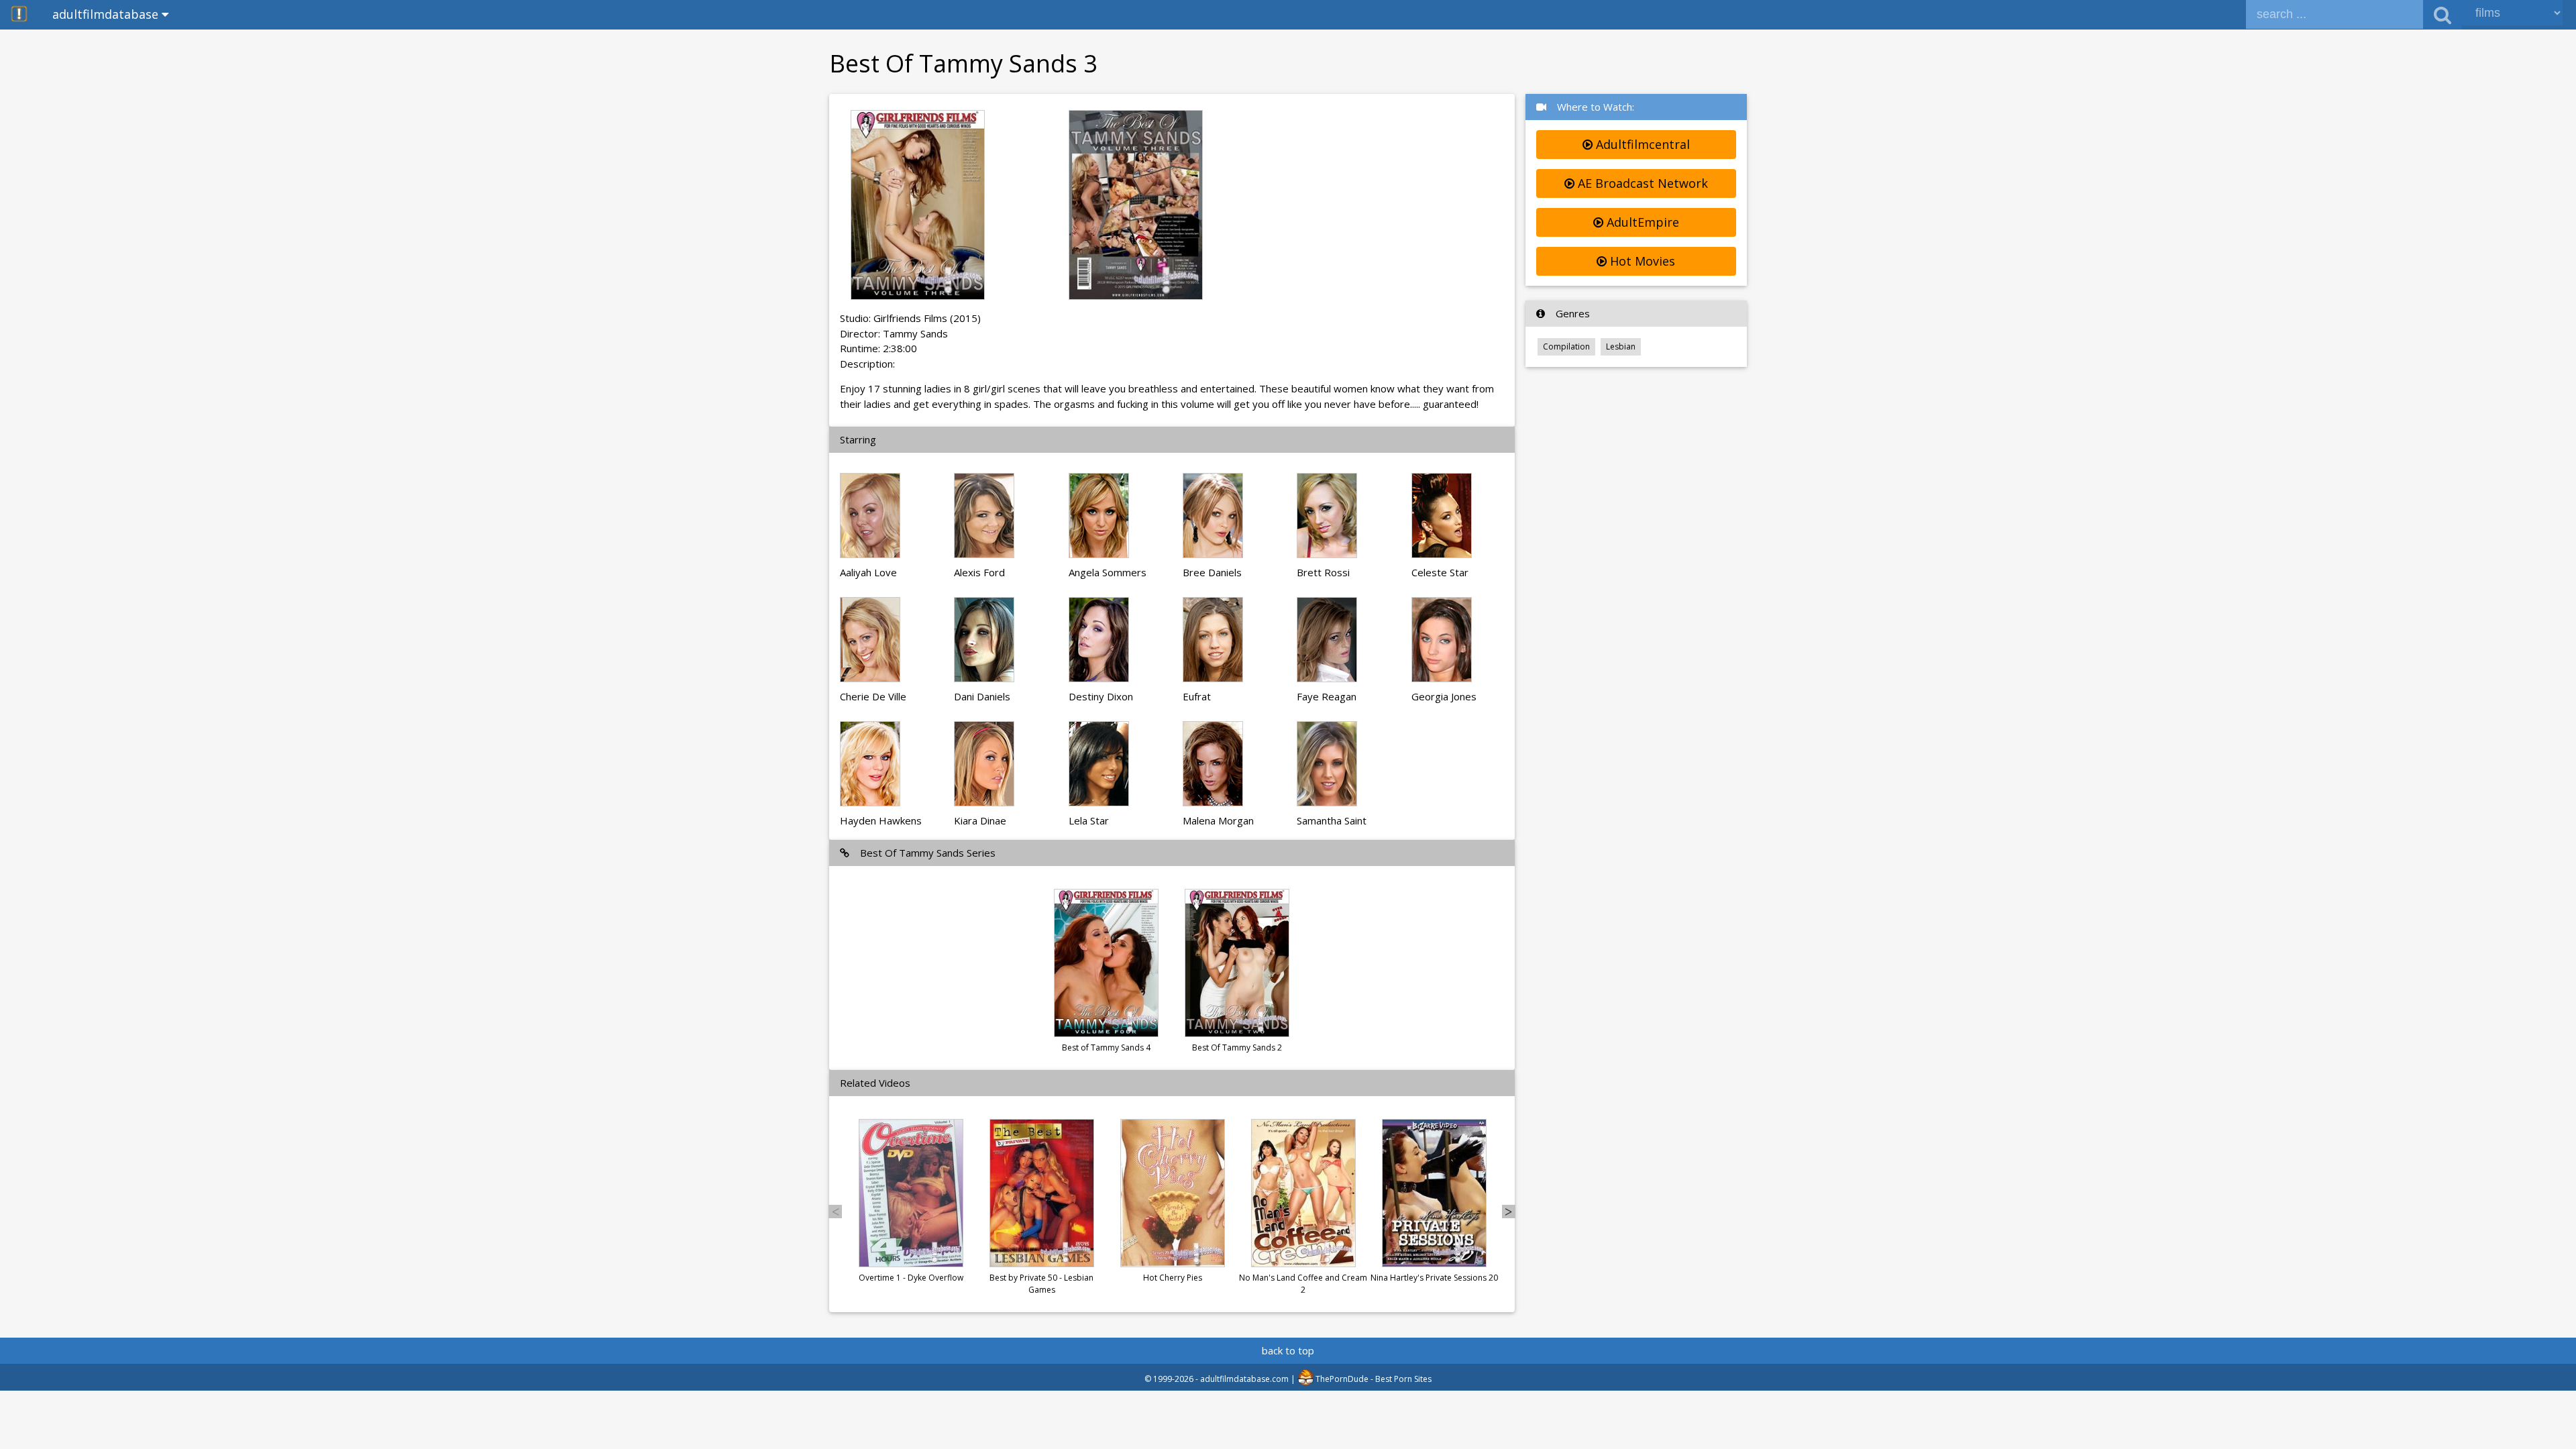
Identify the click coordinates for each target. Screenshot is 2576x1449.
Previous (835, 1212)
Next (1509, 1212)
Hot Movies (1641, 261)
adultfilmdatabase (107, 14)
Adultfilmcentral (1641, 144)
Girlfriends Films (910, 318)
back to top (1288, 1350)
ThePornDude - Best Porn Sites (1373, 1379)
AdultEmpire (1641, 222)
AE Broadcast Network (1641, 183)
